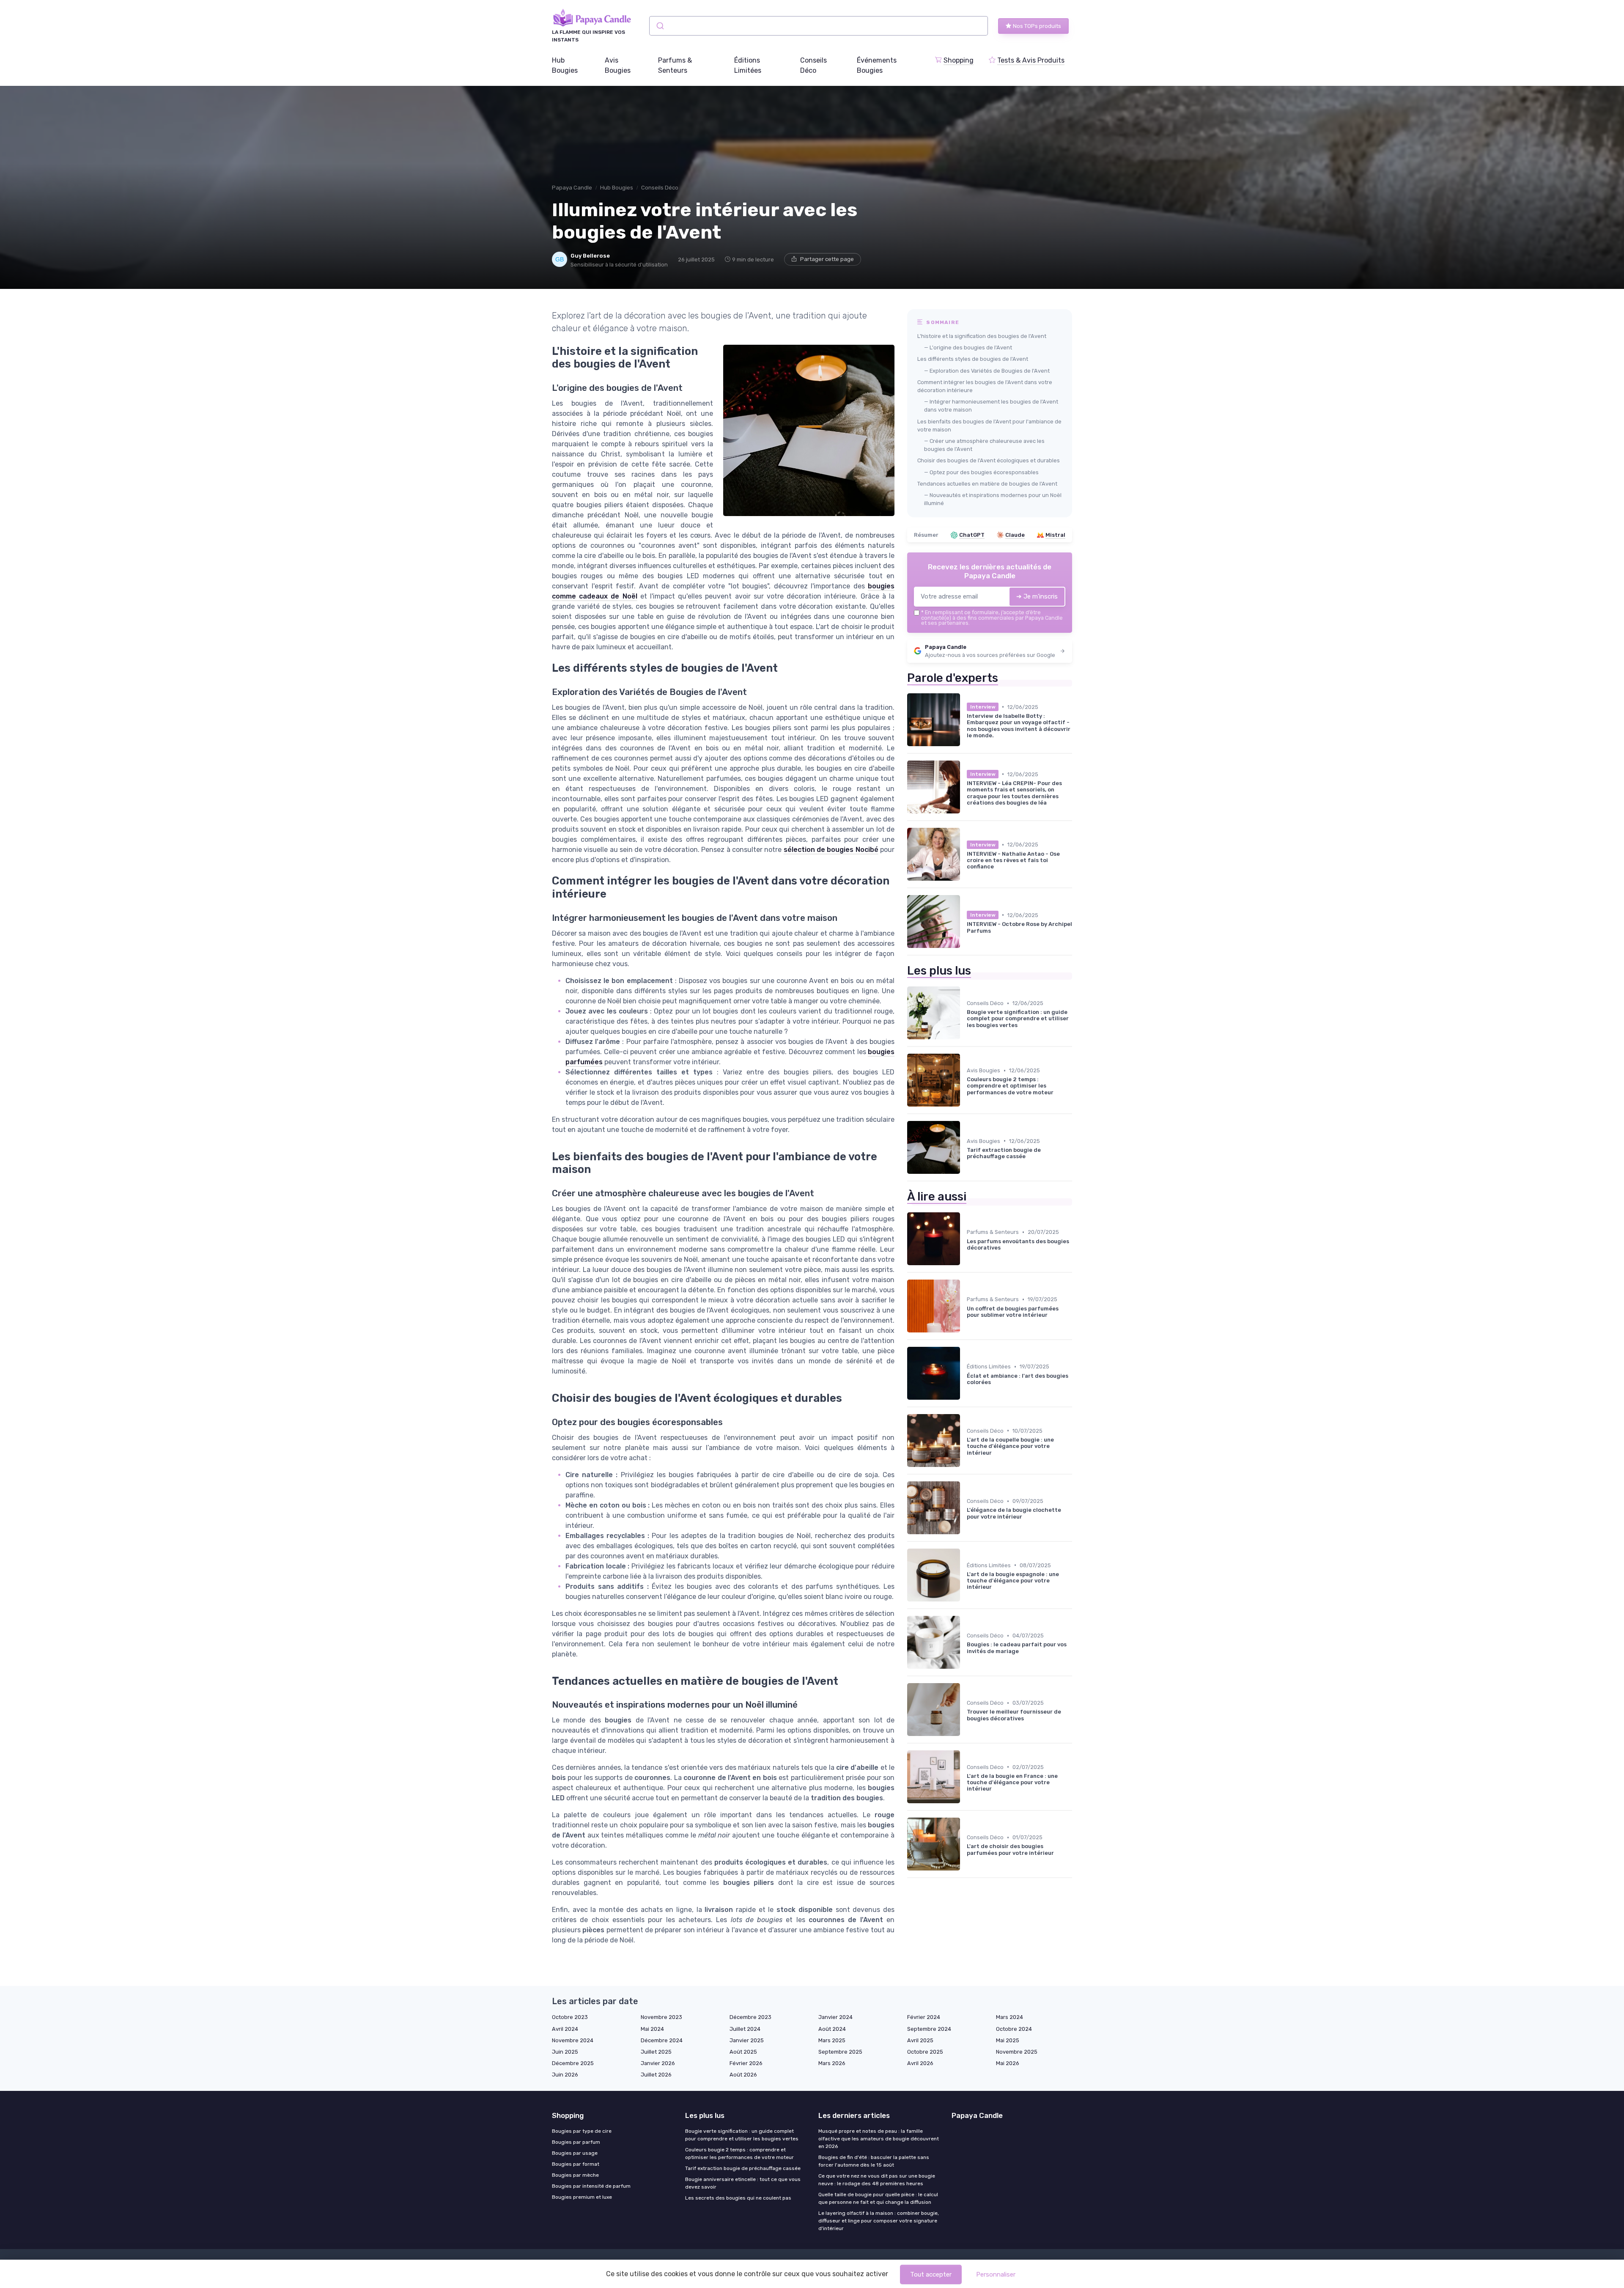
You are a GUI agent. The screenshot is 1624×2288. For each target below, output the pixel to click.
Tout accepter (931, 2274)
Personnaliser (996, 2274)
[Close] (965, 1120)
